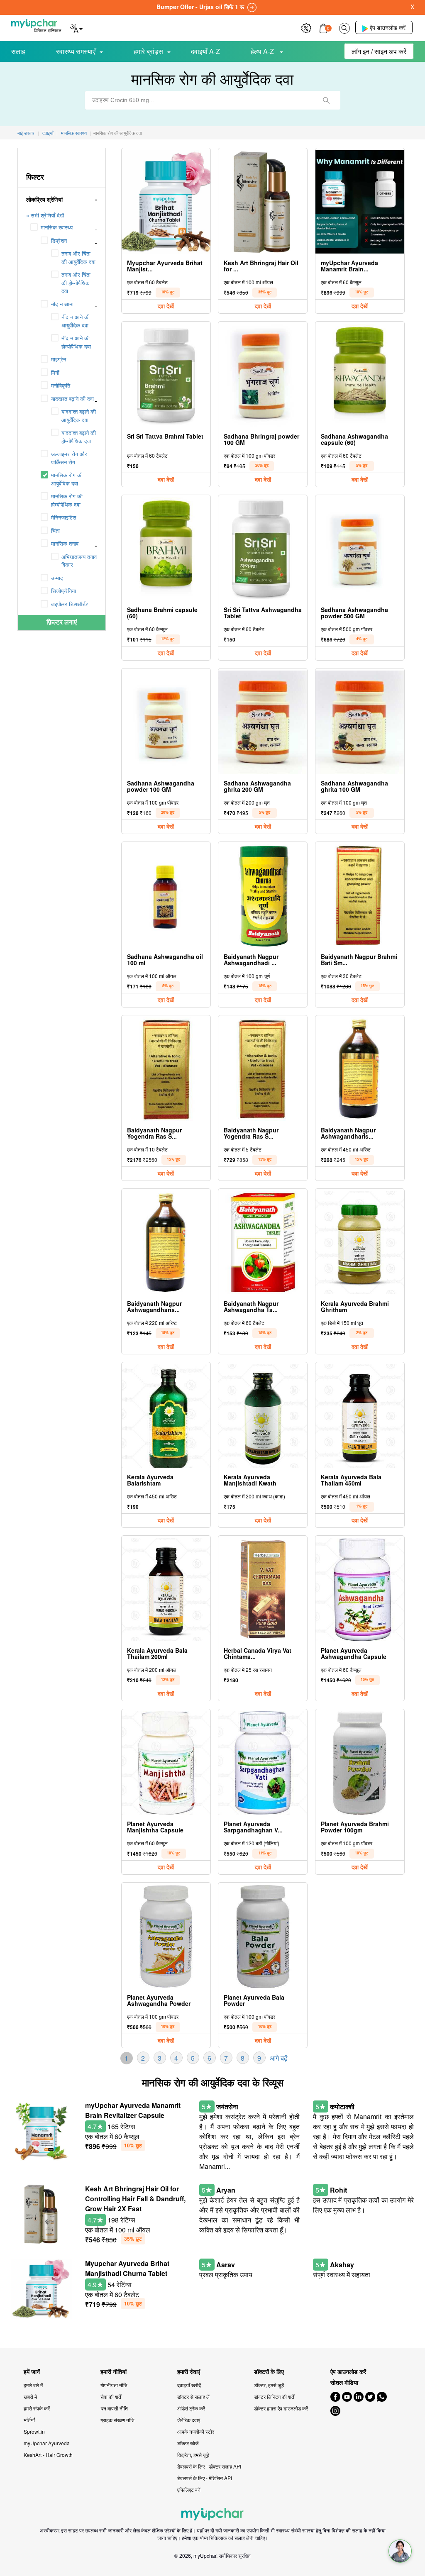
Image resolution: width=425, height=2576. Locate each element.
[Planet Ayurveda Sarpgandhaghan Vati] (263, 1763)
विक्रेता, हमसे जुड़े (193, 2455)
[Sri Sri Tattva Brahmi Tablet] (166, 375)
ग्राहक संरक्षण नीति (117, 2420)
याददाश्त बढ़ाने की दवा (72, 399)
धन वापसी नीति (114, 2408)
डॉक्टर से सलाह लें (193, 2397)
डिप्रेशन (59, 240)
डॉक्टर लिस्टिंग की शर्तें (274, 2397)
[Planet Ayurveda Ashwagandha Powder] (166, 1936)
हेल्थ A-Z (263, 51)
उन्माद (57, 578)
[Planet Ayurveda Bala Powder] (263, 1936)
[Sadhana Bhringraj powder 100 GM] (263, 375)
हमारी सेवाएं (189, 2372)
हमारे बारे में (33, 2385)
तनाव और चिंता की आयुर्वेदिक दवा (78, 257)
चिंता (55, 531)
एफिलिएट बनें (189, 2489)
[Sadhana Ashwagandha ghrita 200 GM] (263, 722)
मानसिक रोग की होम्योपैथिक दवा (67, 500)
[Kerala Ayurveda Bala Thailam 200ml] (166, 1589)
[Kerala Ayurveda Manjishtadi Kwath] (263, 1416)
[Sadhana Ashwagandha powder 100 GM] (166, 722)
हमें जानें (32, 2372)
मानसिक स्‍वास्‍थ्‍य (57, 227)
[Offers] (306, 27)
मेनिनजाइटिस (64, 517)
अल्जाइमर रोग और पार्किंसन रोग (69, 458)
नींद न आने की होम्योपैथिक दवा (76, 342)
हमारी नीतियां (114, 2372)
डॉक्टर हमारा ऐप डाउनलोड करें (281, 2408)
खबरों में (30, 2397)
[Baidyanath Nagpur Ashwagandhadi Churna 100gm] (263, 896)
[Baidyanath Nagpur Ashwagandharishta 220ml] (166, 1243)
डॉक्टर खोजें (188, 2443)
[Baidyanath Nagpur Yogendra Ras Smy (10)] (166, 1069)
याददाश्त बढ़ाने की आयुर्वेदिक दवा (79, 416)
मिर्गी (55, 372)
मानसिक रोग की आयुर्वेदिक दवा (67, 479)
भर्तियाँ (29, 2420)
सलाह (18, 51)
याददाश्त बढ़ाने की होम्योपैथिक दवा (79, 437)
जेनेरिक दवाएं (189, 2420)
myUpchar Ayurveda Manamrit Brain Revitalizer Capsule (133, 2110)
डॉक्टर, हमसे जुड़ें (269, 2385)
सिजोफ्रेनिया (64, 591)
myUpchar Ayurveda (47, 2443)
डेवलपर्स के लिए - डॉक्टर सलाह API (209, 2466)
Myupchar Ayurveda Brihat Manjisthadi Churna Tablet (127, 2268)
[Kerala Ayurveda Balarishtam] (166, 1416)
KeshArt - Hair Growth (48, 2455)
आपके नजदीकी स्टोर (196, 2431)
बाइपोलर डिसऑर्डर (70, 604)
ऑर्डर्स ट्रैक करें (191, 2408)
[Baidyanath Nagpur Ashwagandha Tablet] (263, 1243)
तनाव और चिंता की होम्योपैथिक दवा (76, 283)
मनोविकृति (61, 385)
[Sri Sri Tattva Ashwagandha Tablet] (263, 549)
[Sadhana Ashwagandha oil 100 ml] (166, 896)
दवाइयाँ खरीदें (189, 2385)
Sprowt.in (34, 2431)
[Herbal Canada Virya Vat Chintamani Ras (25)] (263, 1589)
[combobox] (213, 100)
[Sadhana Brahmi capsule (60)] (166, 549)
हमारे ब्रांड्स (148, 51)
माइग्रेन (59, 359)
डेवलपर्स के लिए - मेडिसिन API (205, 2478)
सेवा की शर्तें (111, 2397)
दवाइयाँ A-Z (205, 51)
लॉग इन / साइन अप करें (379, 51)
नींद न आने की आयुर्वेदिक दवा (76, 321)
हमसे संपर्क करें (37, 2408)
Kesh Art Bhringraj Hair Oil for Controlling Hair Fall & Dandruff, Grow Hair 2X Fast (135, 2199)
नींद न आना (62, 304)
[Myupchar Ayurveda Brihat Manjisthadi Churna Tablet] (166, 202)
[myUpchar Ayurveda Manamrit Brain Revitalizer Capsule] (360, 202)
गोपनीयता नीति (114, 2385)
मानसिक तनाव (65, 543)
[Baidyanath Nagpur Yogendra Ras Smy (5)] (263, 1069)
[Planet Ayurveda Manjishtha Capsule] (166, 1763)
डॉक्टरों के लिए (269, 2372)
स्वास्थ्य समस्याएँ (76, 51)
